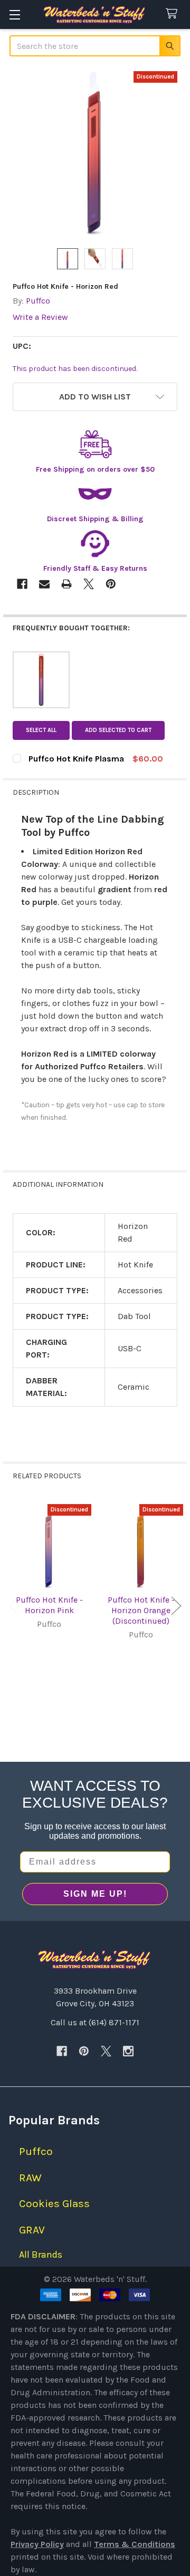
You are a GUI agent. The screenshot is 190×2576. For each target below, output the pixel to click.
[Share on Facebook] (22, 584)
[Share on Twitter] (89, 584)
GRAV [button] (32, 2230)
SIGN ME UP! (95, 1894)
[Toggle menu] (15, 14)
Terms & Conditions (135, 2544)
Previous (14, 1606)
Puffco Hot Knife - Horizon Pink (49, 1605)
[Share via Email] (44, 584)
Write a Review (40, 317)
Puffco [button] (36, 2151)
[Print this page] (66, 584)
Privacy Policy (37, 2544)
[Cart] (174, 14)
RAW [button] (30, 2178)
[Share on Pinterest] (111, 584)
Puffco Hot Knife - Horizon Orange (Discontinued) (141, 1610)
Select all (41, 730)
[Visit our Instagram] (128, 2051)
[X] (106, 2051)
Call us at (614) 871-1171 (95, 2022)
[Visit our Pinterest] (84, 2051)
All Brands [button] (41, 2255)
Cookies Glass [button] (54, 2203)
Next (176, 1606)
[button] (95, 397)
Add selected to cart (118, 730)
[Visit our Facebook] (62, 2051)
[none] (95, 153)
